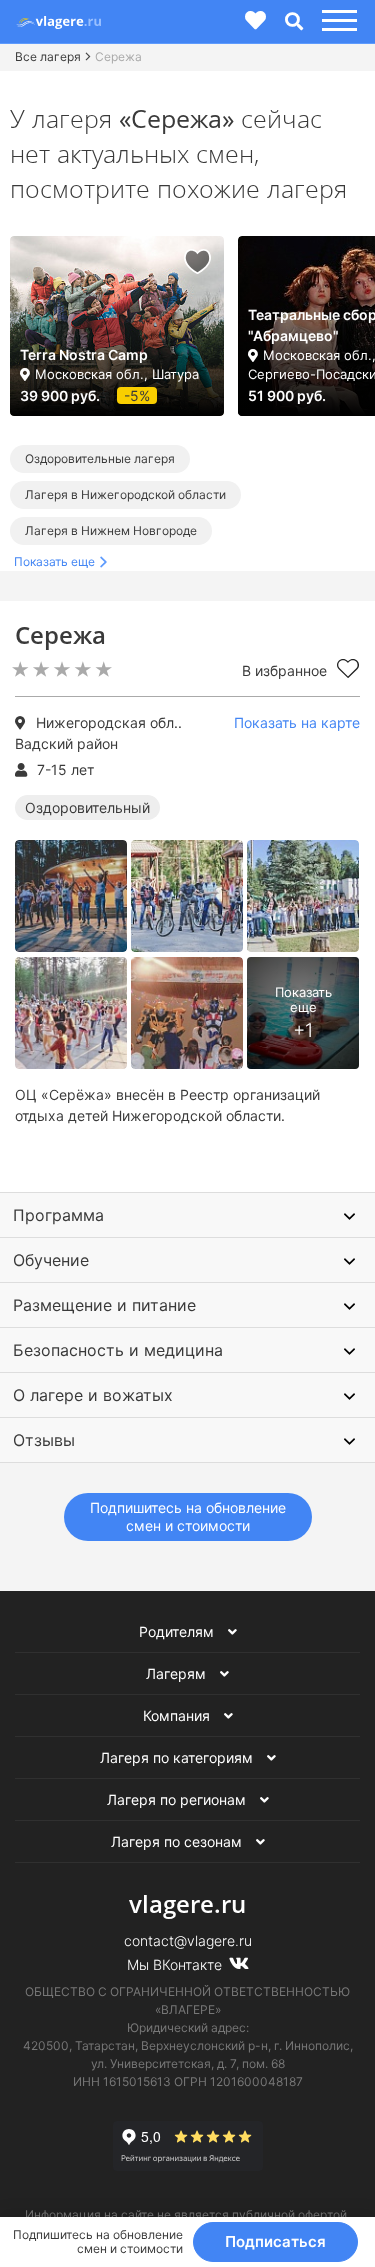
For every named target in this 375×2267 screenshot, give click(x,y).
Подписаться (275, 2241)
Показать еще (54, 561)
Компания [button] (178, 1715)
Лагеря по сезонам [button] (178, 1841)
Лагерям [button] (178, 1673)
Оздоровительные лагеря (100, 458)
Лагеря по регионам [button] (178, 1799)
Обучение (51, 1260)
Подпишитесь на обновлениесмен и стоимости (188, 1516)
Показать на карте (297, 722)
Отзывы (44, 1440)
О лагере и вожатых (93, 1395)
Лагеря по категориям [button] (178, 1757)
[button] (336, 21)
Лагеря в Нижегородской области (125, 494)
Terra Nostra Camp (84, 354)
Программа (58, 1215)
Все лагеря (48, 56)
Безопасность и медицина (118, 1350)
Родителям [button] (178, 1631)
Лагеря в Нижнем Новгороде (111, 530)
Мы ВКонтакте (176, 1964)
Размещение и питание (104, 1305)
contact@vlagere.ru (188, 1940)
